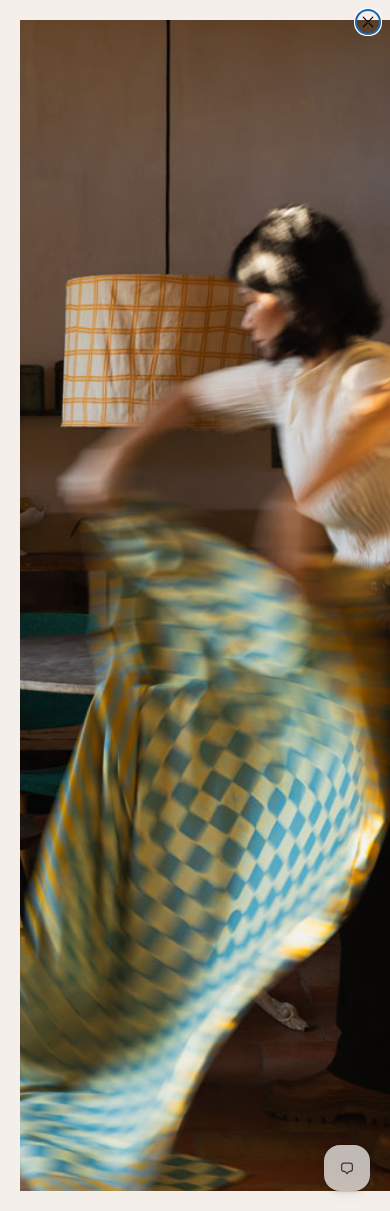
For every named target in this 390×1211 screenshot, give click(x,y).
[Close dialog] (368, 22)
